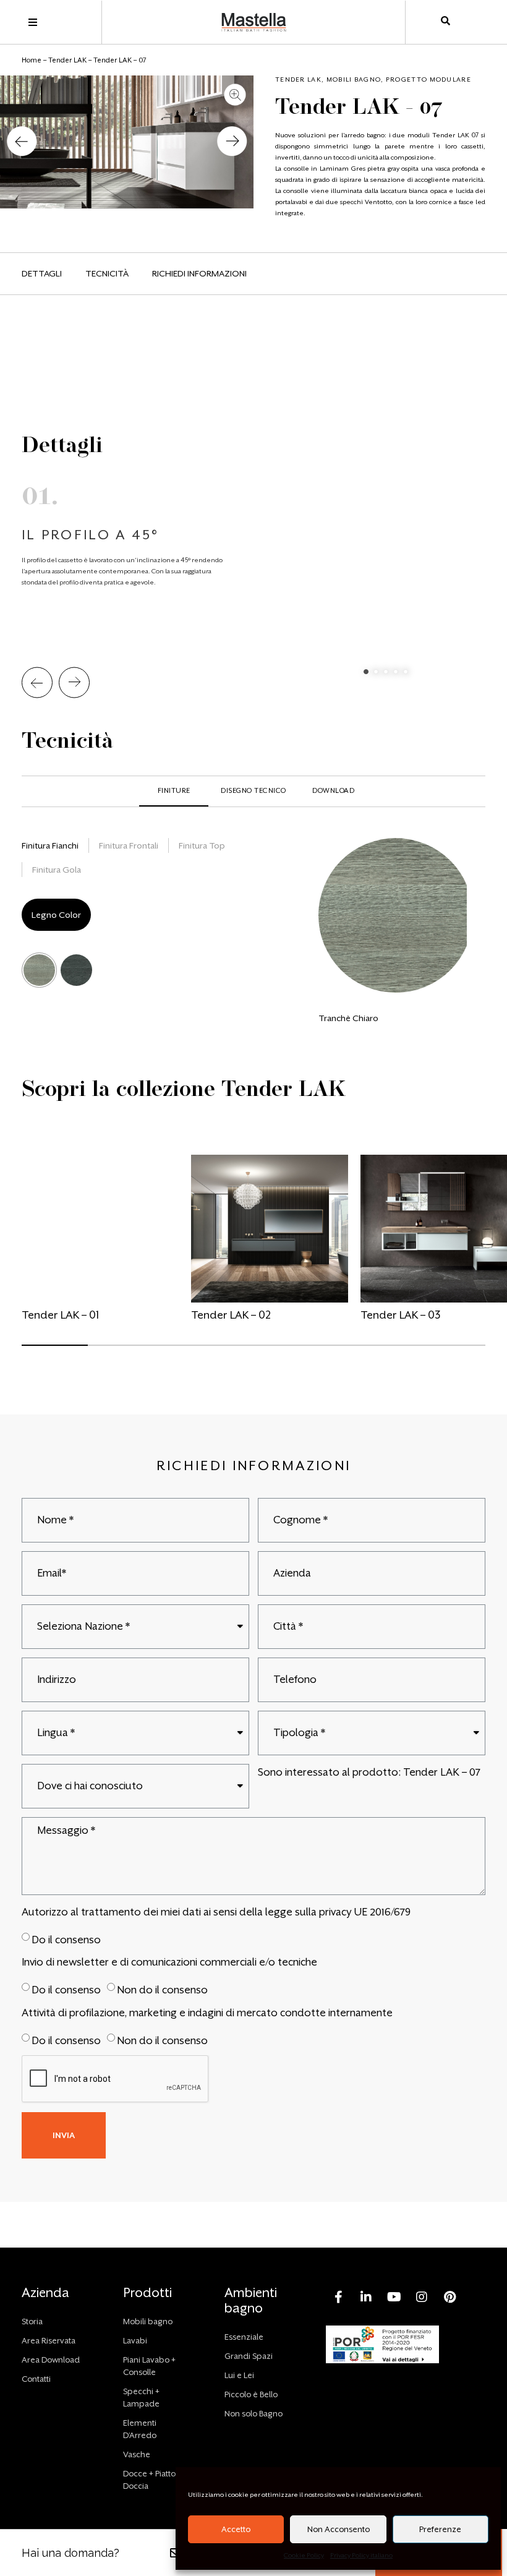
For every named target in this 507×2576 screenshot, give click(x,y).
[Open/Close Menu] (32, 23)
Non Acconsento (339, 2529)
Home (32, 60)
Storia (32, 2321)
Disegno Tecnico (253, 791)
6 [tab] (359, 1351)
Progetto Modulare (428, 79)
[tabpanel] (253, 513)
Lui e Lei (239, 2375)
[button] (22, 142)
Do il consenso (66, 1939)
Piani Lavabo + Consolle (149, 2366)
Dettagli (42, 273)
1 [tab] (366, 672)
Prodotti (147, 2293)
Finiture (174, 791)
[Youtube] (394, 2297)
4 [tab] (396, 672)
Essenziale (244, 2337)
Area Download (51, 2360)
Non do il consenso (162, 1990)
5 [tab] (406, 672)
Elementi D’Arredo (140, 2429)
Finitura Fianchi (50, 845)
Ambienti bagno (251, 2300)
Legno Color (56, 915)
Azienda (45, 2293)
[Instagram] (422, 2297)
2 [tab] (376, 672)
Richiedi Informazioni (199, 273)
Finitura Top (202, 845)
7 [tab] (425, 1351)
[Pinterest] (449, 2297)
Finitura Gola (57, 870)
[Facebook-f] (338, 2297)
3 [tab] (386, 672)
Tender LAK (67, 60)
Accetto (236, 2529)
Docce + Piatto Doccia (149, 2480)
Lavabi (135, 2341)
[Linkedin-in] (366, 2297)
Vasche (137, 2454)
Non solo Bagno (253, 2414)
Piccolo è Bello (251, 2394)
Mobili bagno (354, 79)
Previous (37, 683)
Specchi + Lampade (141, 2398)
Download (333, 791)
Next (74, 683)
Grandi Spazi (249, 2356)
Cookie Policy (304, 2555)
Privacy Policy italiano (361, 2555)
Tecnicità (107, 273)
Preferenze (440, 2529)
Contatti (36, 2379)
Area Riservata (49, 2341)
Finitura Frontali (129, 845)
